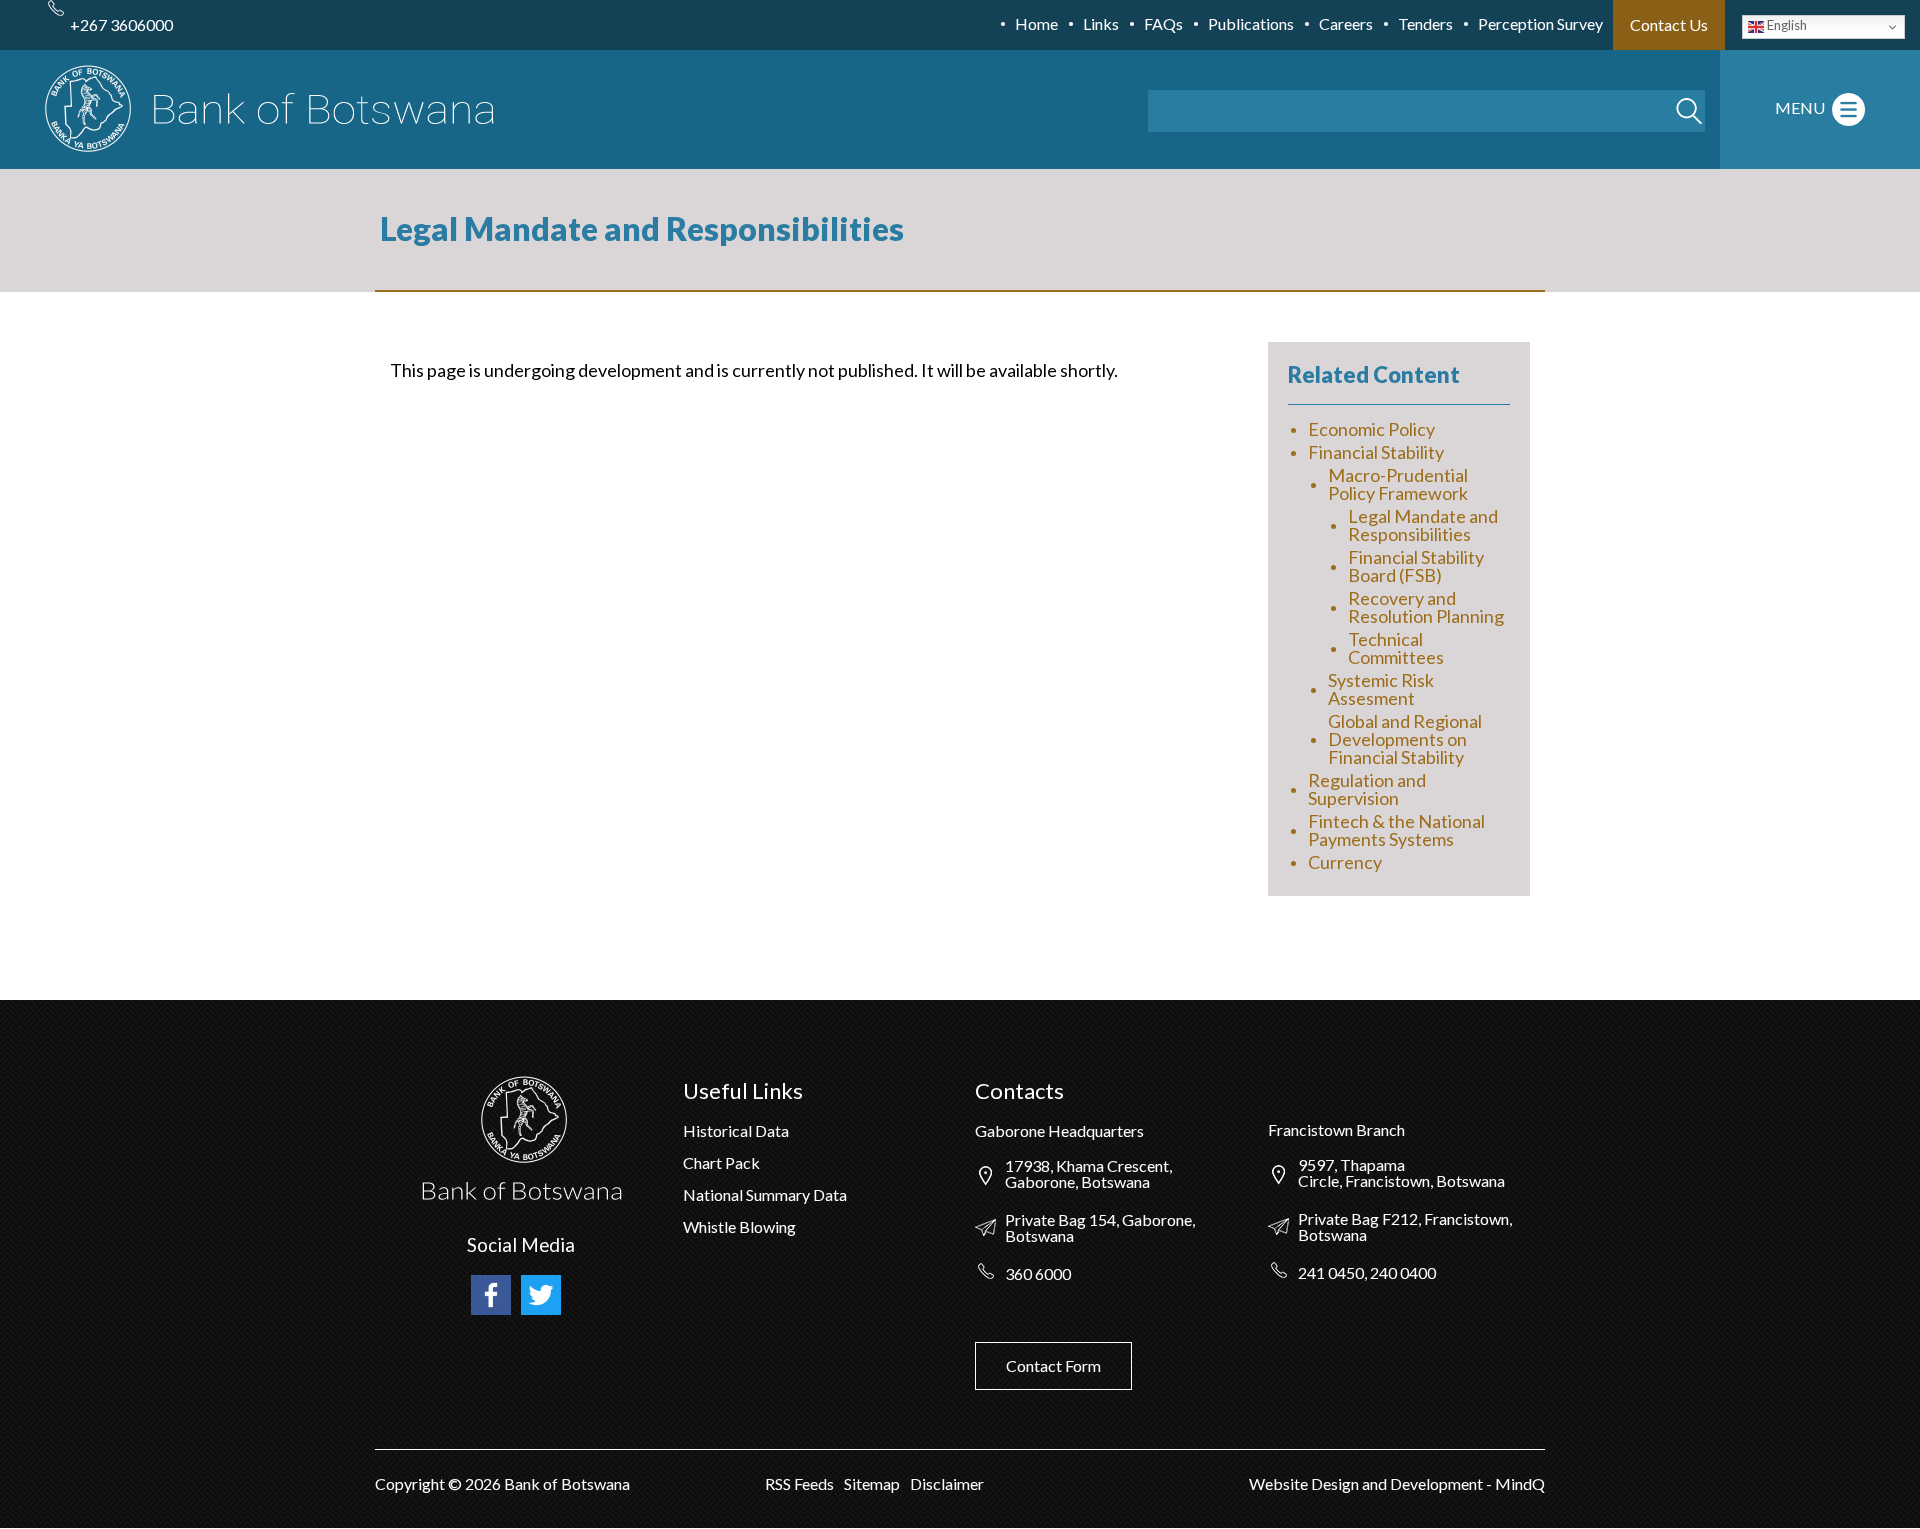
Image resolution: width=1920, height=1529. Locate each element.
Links (1101, 23)
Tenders (1425, 23)
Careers (1346, 23)
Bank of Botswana (565, 1483)
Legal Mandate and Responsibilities (1423, 525)
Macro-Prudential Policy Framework (1398, 484)
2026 (483, 1483)
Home (1036, 23)
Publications (1251, 23)
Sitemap (872, 1483)
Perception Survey (1540, 23)
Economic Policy (1371, 429)
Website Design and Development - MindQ (1397, 1483)
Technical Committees (1396, 648)
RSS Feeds (799, 1483)
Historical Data (736, 1130)
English (1785, 25)
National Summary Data (765, 1194)
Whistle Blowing (739, 1226)
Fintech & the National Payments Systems (1396, 830)
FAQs (1163, 23)
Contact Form (1053, 1365)
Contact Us (1669, 24)
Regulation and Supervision (1367, 789)
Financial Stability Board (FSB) (1416, 566)
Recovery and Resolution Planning (1426, 607)
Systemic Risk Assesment (1381, 689)
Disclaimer (947, 1483)
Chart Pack (721, 1162)
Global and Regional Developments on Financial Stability (1405, 739)
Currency (1345, 862)
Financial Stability (1376, 452)
